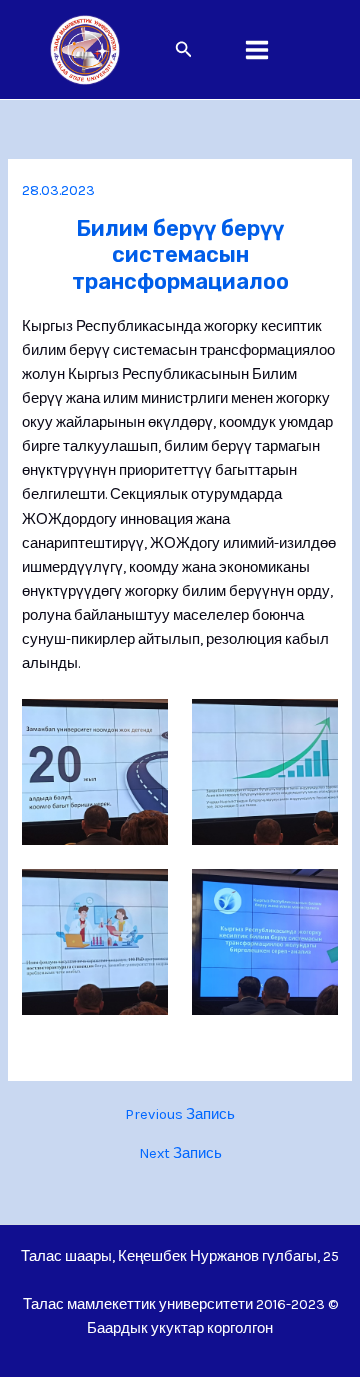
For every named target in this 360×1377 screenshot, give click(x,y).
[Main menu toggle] (257, 50)
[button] (184, 50)
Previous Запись (180, 1115)
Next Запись (180, 1154)
